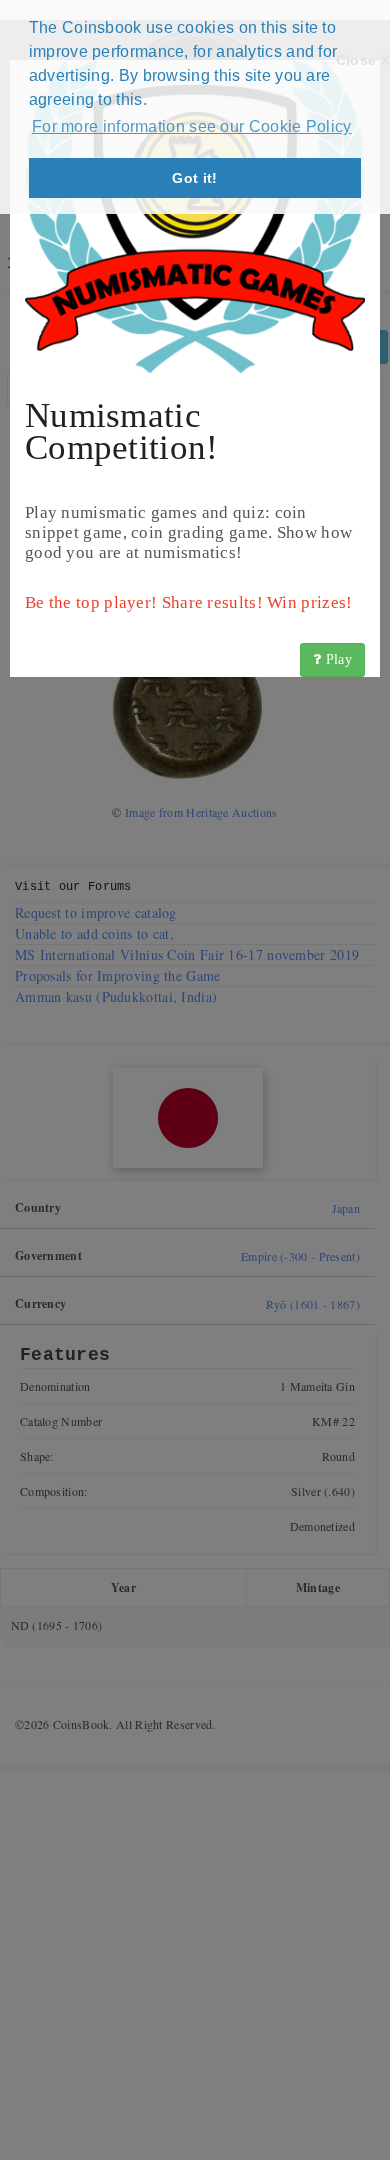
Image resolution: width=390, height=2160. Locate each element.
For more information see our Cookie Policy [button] (192, 126)
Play (337, 659)
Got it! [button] (194, 178)
